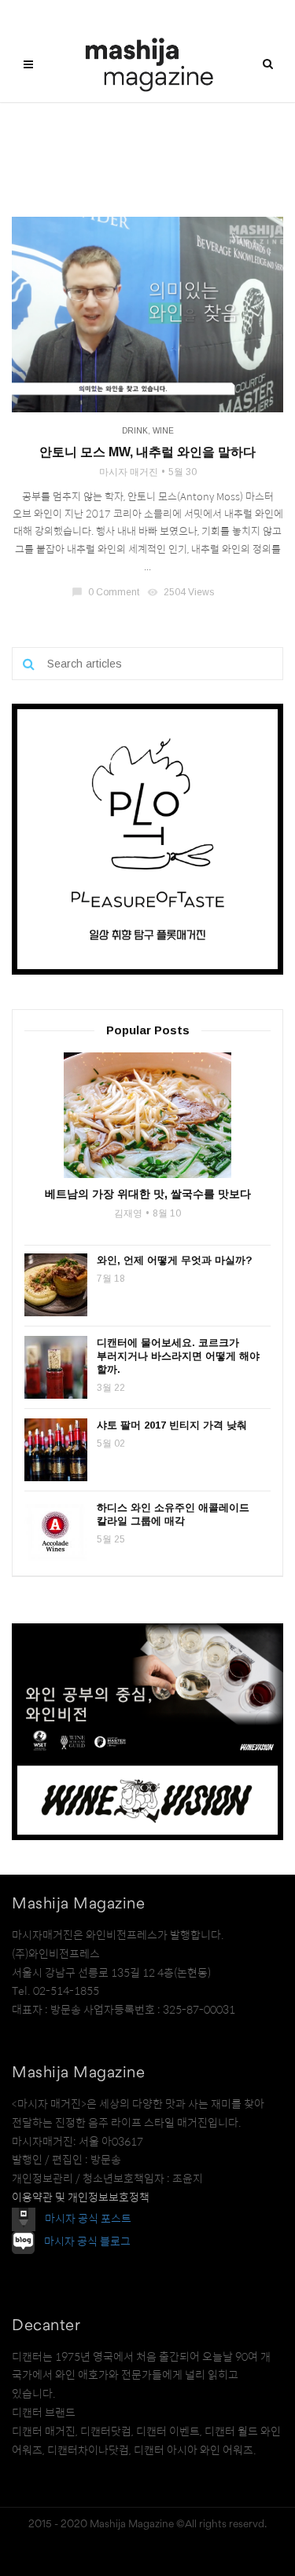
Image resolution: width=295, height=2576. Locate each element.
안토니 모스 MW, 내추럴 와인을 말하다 (147, 452)
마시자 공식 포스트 (88, 2219)
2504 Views (182, 592)
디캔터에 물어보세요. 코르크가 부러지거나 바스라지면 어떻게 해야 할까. (178, 1356)
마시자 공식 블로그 (87, 2241)
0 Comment (107, 592)
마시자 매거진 (129, 472)
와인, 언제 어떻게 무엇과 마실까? (175, 1260)
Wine (163, 431)
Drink (135, 431)
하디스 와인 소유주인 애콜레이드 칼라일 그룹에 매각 (173, 1514)
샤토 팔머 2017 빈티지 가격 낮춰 (172, 1425)
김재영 (128, 1213)
